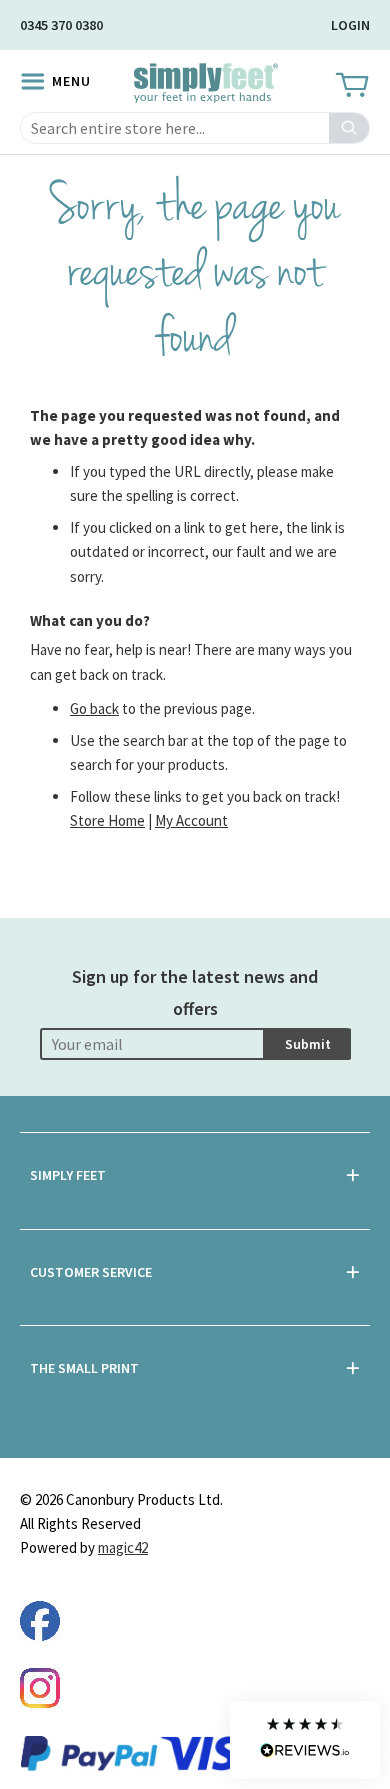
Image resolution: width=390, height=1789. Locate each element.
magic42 (123, 1547)
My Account (191, 820)
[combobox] (195, 128)
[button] (305, 1740)
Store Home (107, 820)
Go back (94, 708)
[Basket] (350, 86)
